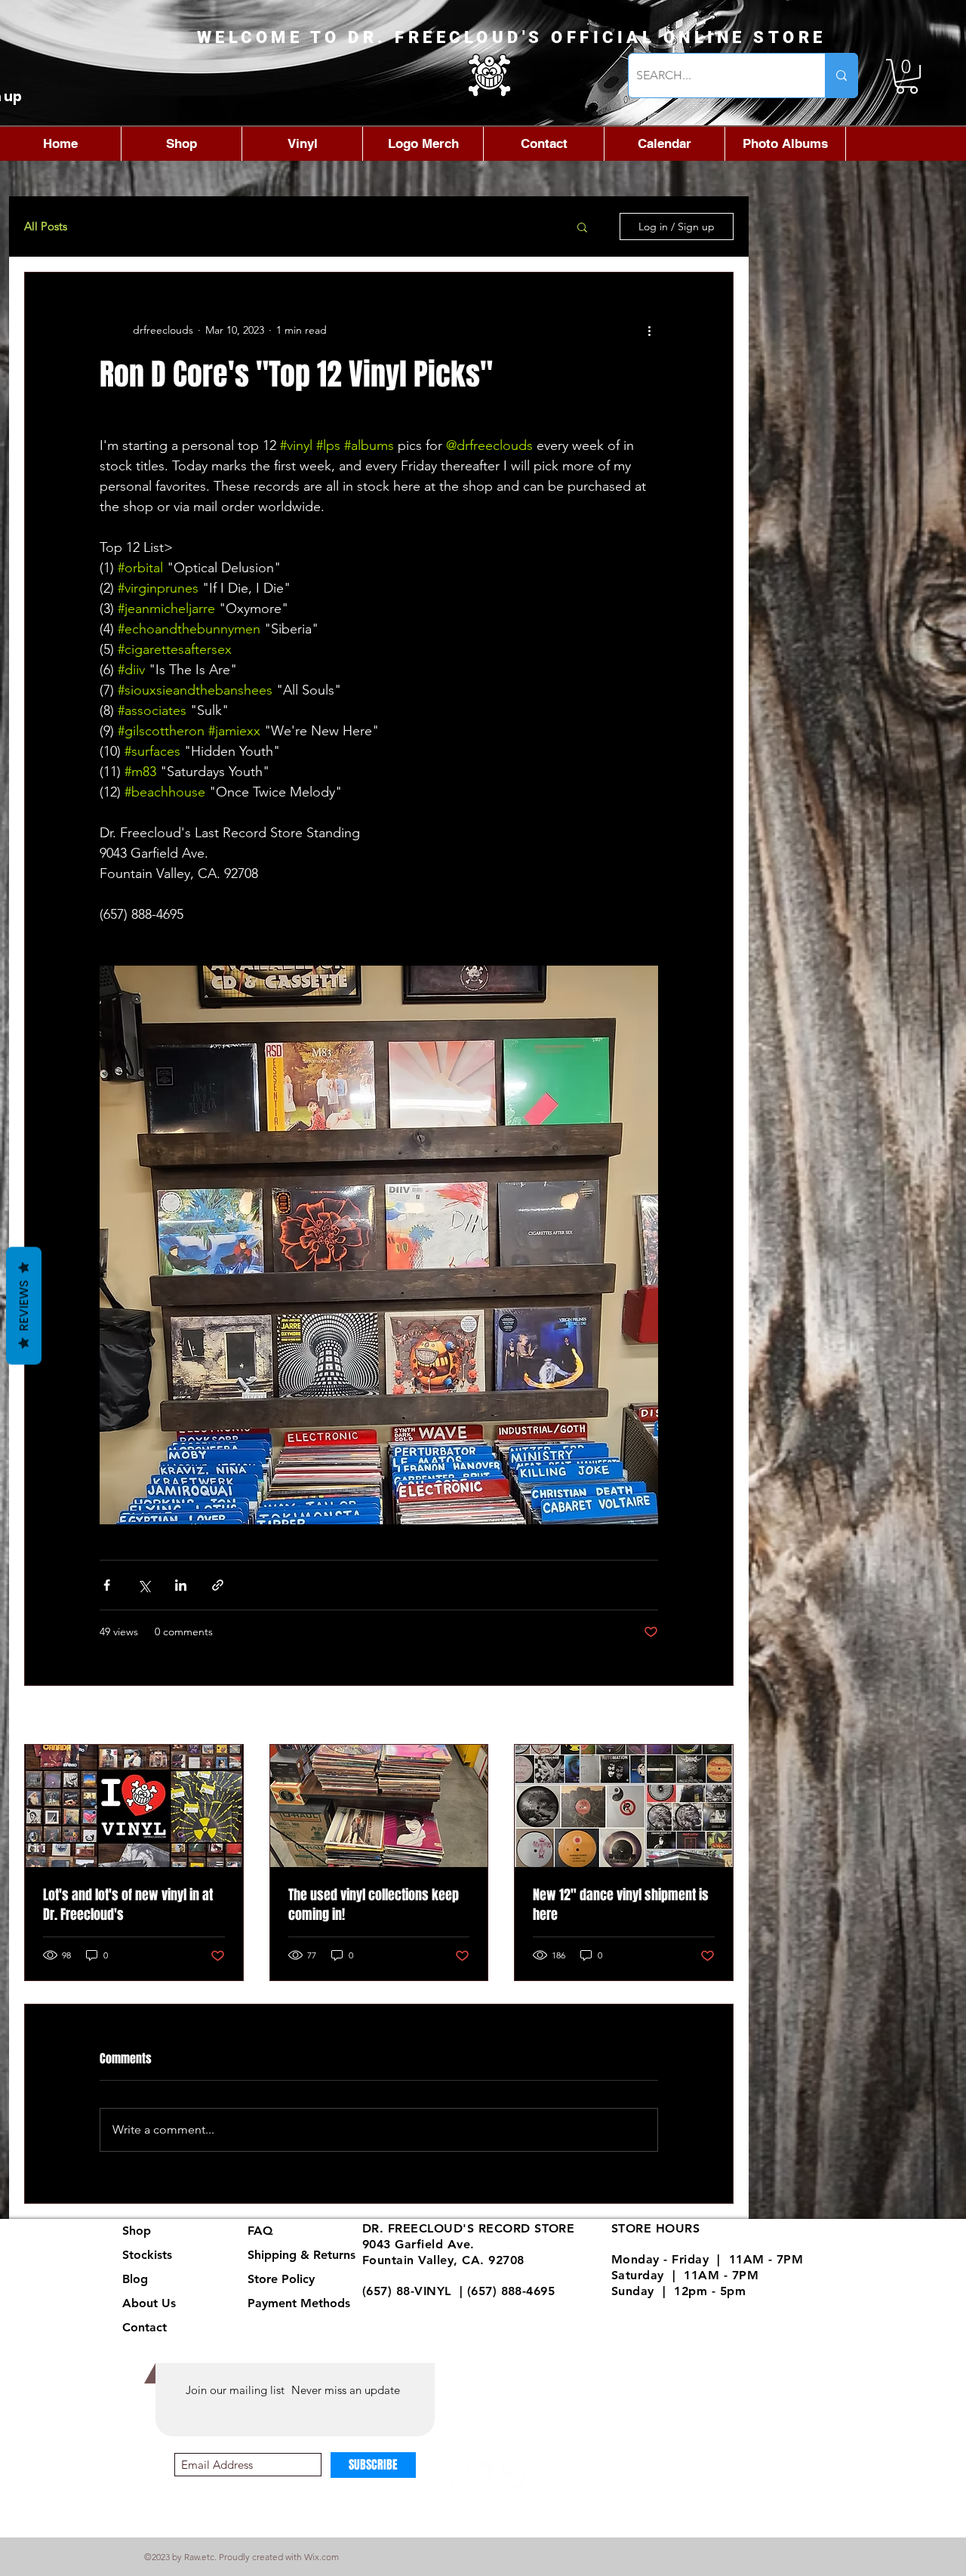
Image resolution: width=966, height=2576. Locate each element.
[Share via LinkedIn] (181, 1585)
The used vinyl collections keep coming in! (374, 1905)
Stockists (147, 2255)
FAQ (260, 2231)
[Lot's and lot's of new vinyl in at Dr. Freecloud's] (134, 1806)
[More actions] (649, 330)
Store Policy (281, 2279)
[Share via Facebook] (107, 1585)
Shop (137, 2231)
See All (717, 1716)
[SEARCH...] (841, 75)
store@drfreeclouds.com (435, 2307)
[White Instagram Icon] (480, 2476)
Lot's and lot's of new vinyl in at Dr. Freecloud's (128, 1905)
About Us (149, 2303)
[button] (907, 76)
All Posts (46, 226)
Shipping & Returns (301, 2255)
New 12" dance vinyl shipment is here (621, 1905)
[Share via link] (218, 1585)
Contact (145, 2327)
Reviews (24, 1306)
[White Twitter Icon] (514, 2476)
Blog (135, 2279)
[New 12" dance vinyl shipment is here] (624, 1806)
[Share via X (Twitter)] (144, 1585)
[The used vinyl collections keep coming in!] (379, 1806)
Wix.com (321, 2557)
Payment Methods (301, 2303)
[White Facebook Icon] (447, 2476)
